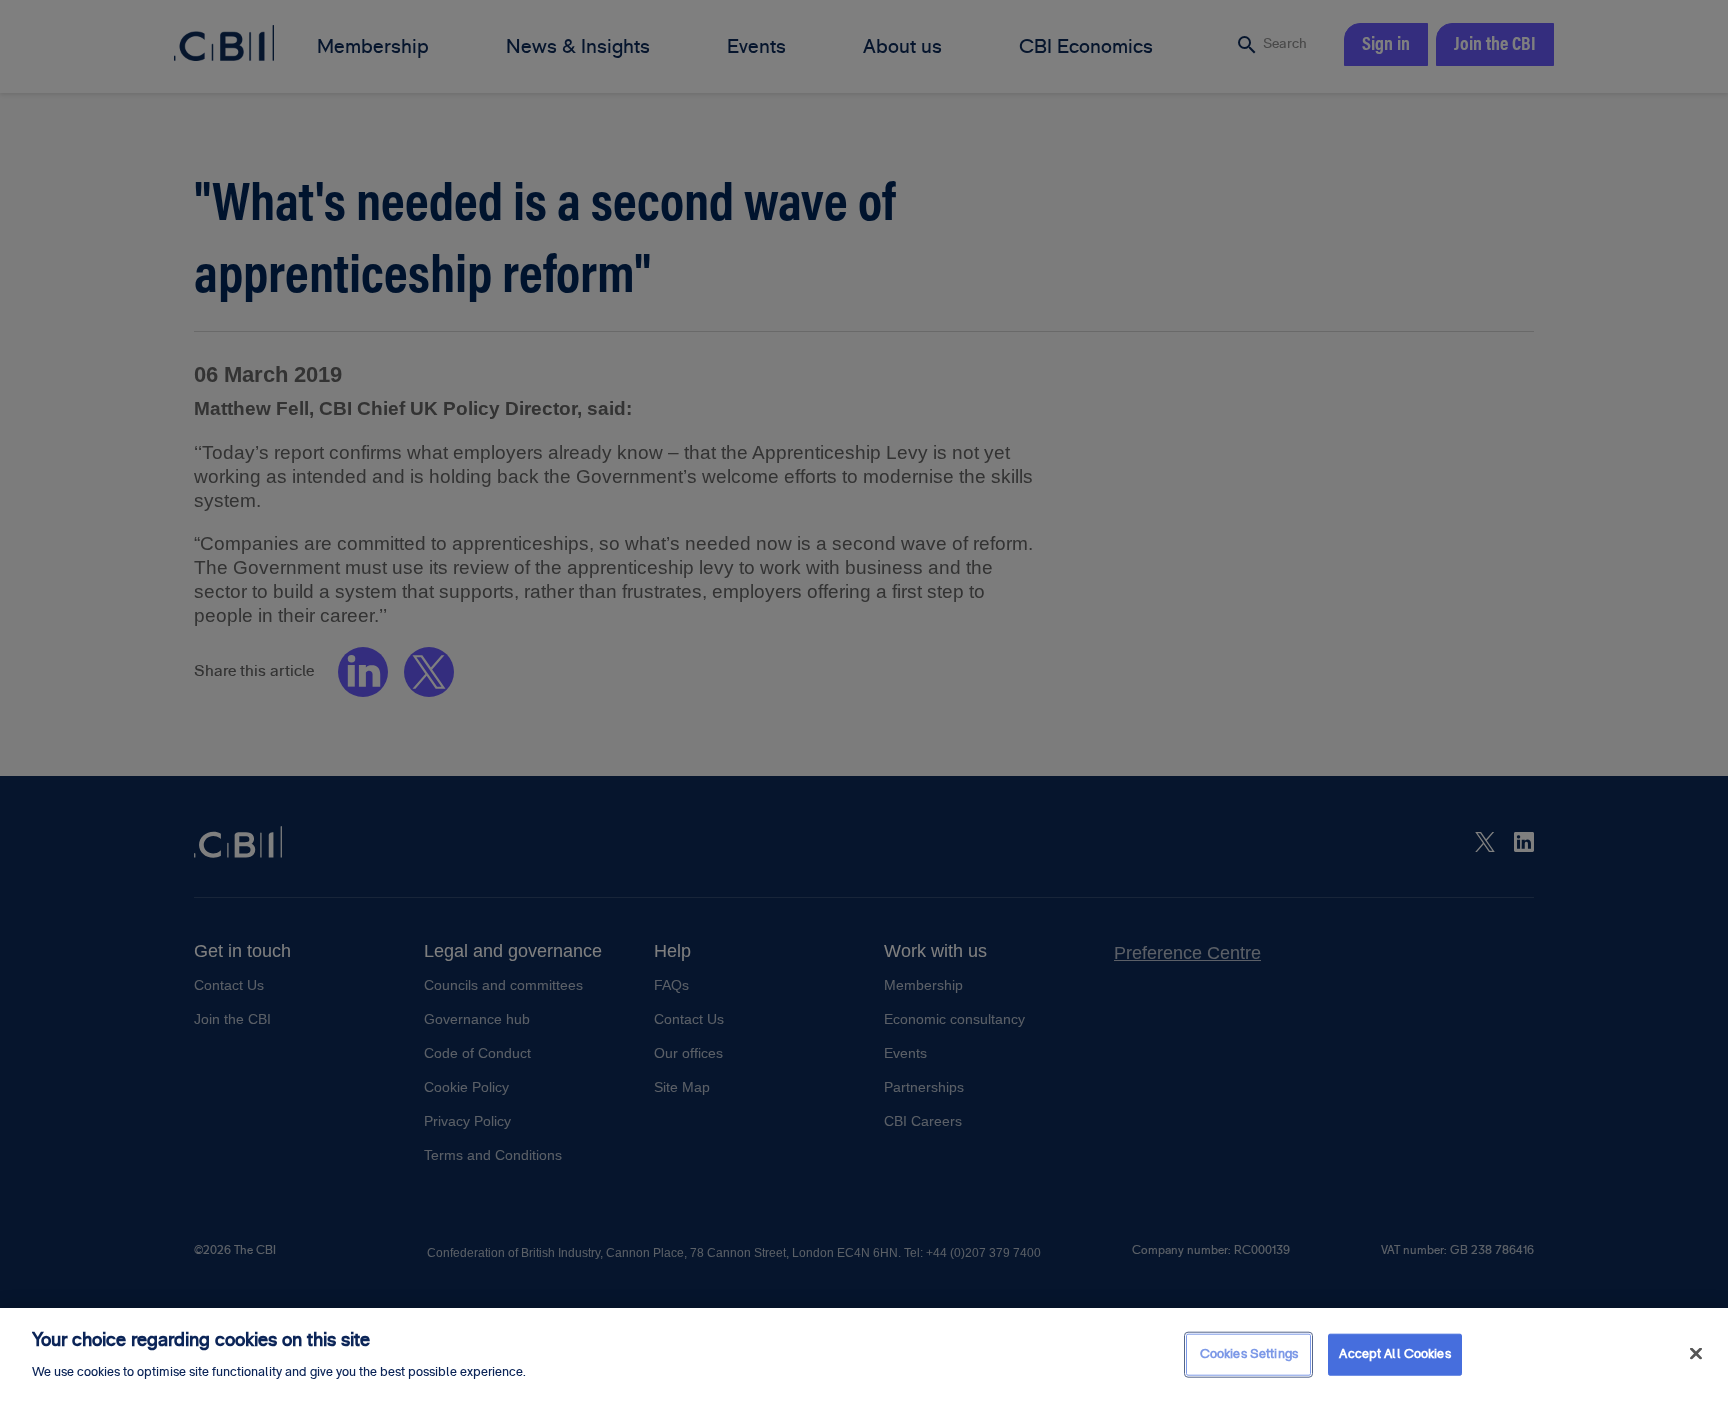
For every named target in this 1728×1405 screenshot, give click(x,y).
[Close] (1696, 1354)
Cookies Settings (1249, 1354)
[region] (864, 1356)
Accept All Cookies (1394, 1354)
